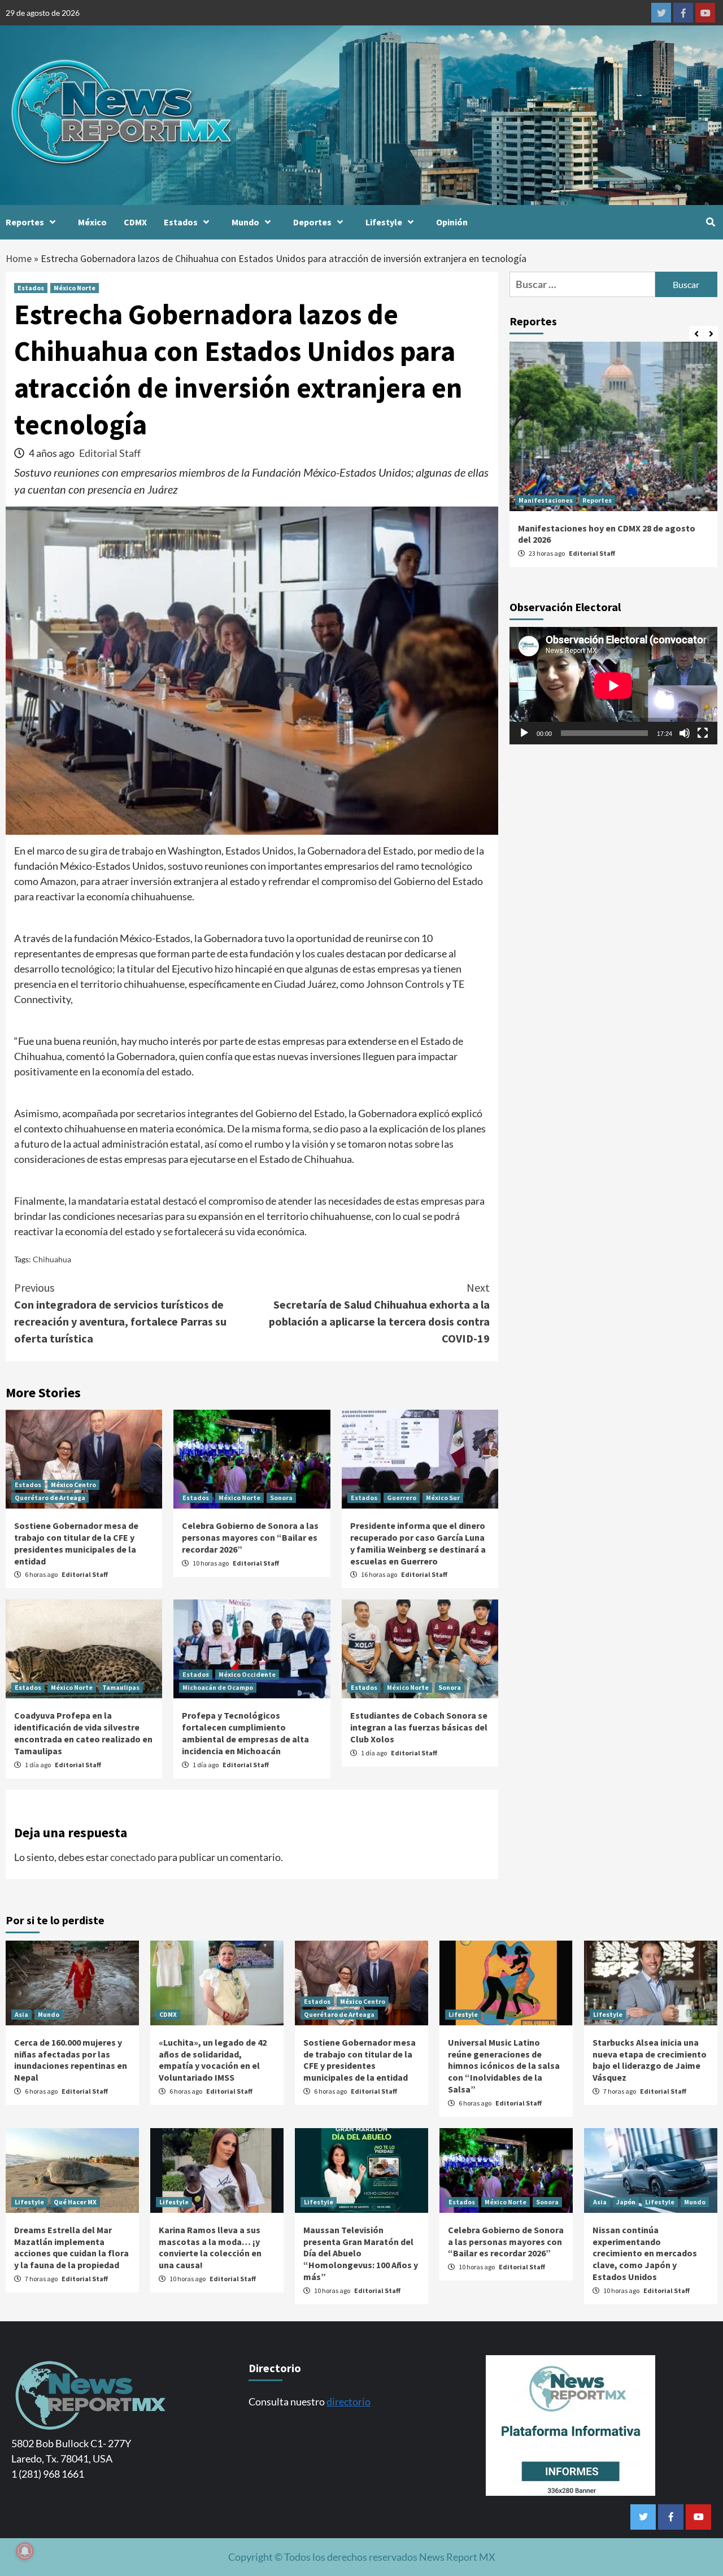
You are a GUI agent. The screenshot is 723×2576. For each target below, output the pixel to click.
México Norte (75, 288)
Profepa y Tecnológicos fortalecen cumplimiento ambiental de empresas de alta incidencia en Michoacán (245, 1733)
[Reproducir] (524, 733)
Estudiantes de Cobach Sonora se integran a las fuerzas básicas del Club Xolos (419, 1727)
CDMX (135, 222)
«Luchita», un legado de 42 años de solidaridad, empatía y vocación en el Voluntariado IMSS (213, 2060)
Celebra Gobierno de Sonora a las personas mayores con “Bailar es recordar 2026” (250, 1537)
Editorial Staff (110, 453)
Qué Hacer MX (75, 2202)
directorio (349, 2401)
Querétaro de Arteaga (50, 1498)
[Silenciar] (685, 733)
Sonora (281, 1498)
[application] (613, 685)
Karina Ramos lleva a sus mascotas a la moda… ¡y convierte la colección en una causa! (210, 2247)
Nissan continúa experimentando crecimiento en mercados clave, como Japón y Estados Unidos (645, 2253)
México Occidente (247, 1674)
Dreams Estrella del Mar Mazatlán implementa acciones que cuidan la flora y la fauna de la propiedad (71, 2247)
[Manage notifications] (25, 2551)
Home (19, 258)
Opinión (452, 222)
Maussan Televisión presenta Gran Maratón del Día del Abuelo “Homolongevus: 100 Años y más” (361, 2253)
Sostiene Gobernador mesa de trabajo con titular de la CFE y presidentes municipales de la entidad (76, 1543)
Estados (181, 222)
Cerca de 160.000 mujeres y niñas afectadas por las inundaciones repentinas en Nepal (71, 2060)
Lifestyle (384, 222)
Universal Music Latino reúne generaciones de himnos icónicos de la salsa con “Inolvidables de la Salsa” (504, 2066)
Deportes (312, 222)
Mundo (245, 222)
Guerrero (402, 1498)
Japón (626, 2202)
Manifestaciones (546, 500)
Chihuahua (52, 1259)
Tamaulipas (121, 1687)
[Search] (710, 222)
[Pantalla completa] (703, 733)
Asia (21, 2014)
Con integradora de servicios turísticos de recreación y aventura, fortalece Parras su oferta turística (120, 1313)
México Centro (73, 1485)
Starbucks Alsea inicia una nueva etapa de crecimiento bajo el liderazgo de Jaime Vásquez (650, 2060)
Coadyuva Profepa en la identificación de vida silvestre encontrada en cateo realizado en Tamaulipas (83, 1733)
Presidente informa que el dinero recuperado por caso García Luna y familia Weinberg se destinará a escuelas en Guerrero (418, 1543)
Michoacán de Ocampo (218, 1687)
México (92, 222)
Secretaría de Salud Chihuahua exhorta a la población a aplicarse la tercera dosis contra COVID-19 (379, 1313)
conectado (133, 1857)
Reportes (25, 222)
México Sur (443, 1498)
